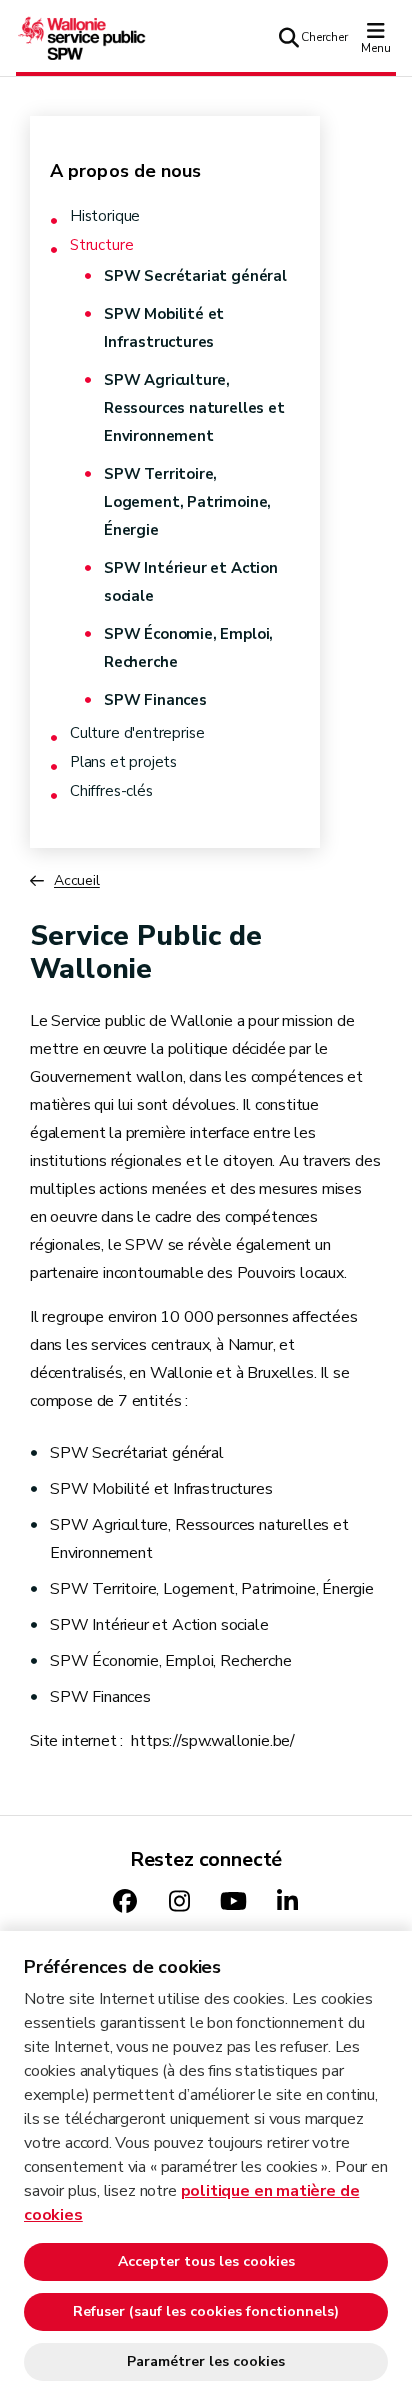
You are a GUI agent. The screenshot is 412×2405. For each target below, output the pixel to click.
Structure (101, 245)
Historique (105, 216)
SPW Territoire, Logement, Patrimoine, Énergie (187, 502)
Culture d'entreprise (137, 733)
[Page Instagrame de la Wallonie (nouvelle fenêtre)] (179, 1902)
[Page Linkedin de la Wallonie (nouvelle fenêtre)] (287, 1902)
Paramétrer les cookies (206, 2361)
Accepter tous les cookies (206, 2261)
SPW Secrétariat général (195, 276)
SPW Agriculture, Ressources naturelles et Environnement (194, 408)
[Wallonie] (81, 37)
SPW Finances (155, 700)
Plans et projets (123, 762)
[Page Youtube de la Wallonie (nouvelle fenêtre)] (233, 1902)
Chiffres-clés (111, 791)
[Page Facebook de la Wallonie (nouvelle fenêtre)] (125, 1902)
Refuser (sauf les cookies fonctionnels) (206, 2311)
